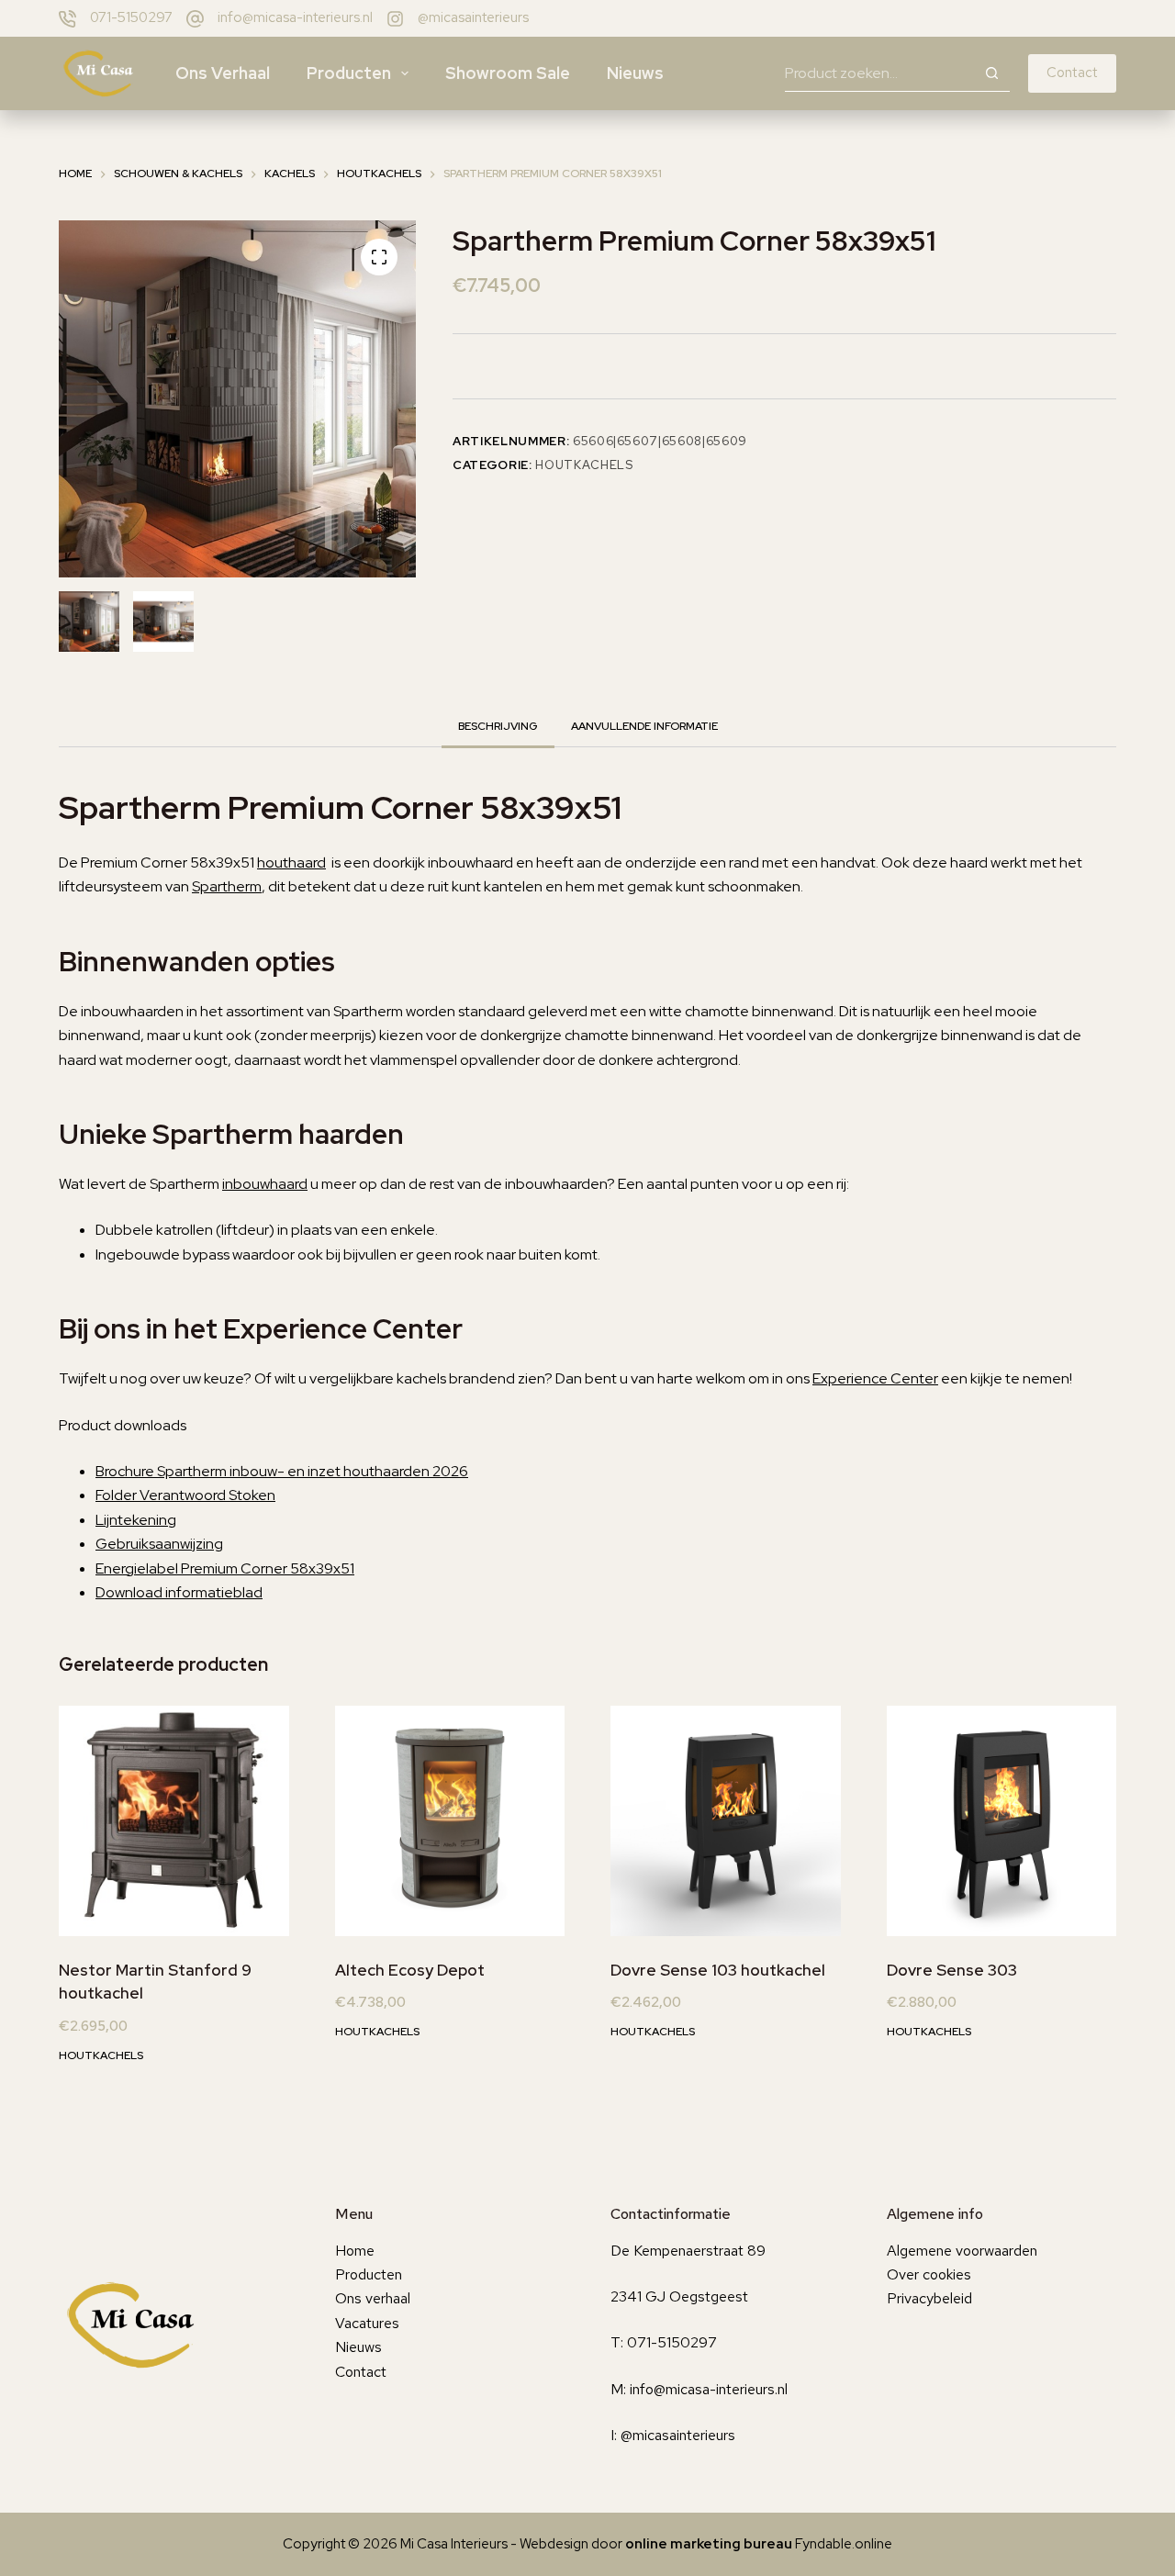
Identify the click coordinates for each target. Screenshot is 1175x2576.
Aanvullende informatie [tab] (644, 726)
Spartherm (227, 886)
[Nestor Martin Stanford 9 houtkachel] (174, 1821)
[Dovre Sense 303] (1002, 1821)
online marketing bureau (709, 2544)
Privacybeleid (929, 2298)
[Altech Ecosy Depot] (450, 1821)
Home (355, 2251)
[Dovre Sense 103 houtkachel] (726, 1821)
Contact (1072, 73)
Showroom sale (508, 73)
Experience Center (875, 1378)
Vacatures (367, 2323)
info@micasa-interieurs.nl (295, 17)
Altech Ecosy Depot (410, 1970)
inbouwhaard (265, 1184)
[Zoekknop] (991, 73)
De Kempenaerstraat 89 (688, 2251)
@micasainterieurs (473, 17)
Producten (349, 73)
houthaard (291, 862)
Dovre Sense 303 (952, 1970)
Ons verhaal (223, 73)
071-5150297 (131, 17)
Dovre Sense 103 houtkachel (718, 1970)
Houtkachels (584, 465)
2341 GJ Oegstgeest (679, 2296)
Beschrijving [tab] (498, 726)
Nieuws (635, 73)
